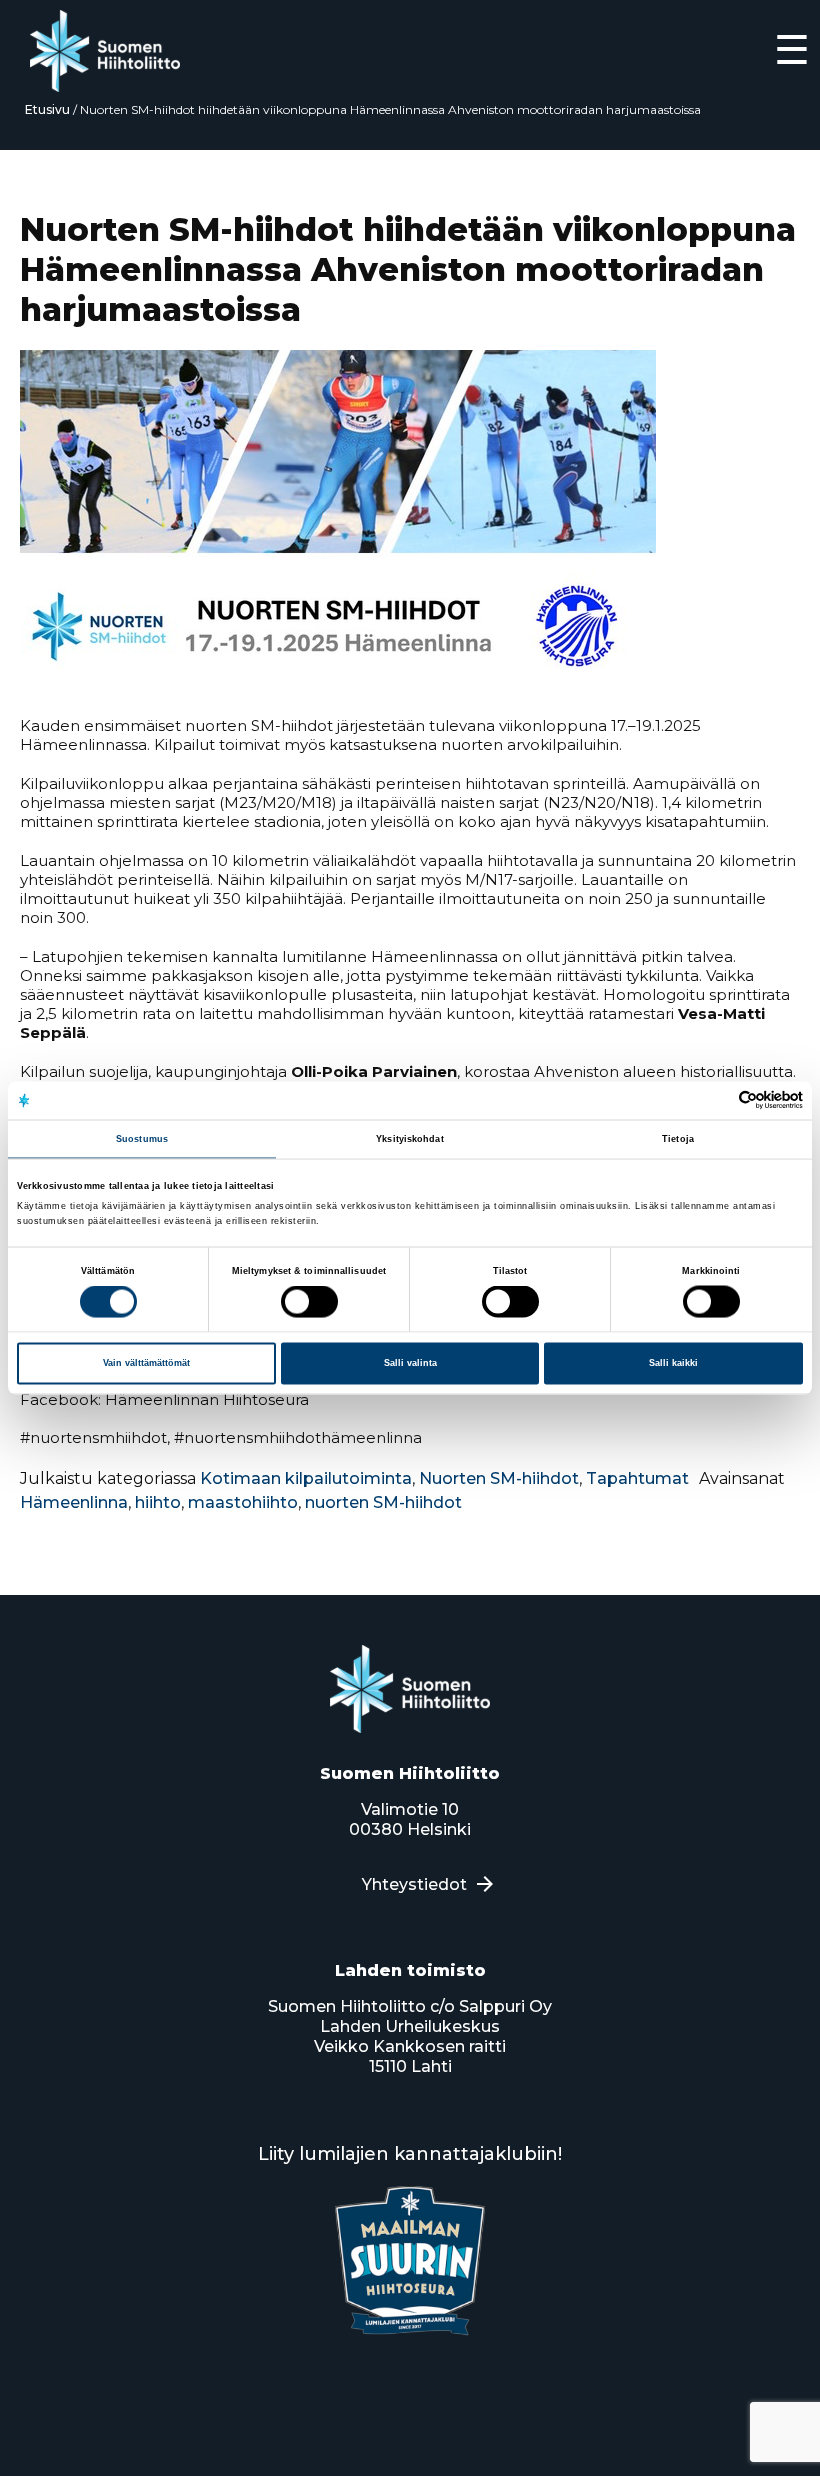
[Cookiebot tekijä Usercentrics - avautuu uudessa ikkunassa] (715, 1100)
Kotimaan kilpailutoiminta (306, 1478)
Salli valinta (410, 1363)
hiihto (158, 1502)
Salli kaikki (673, 1363)
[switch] (309, 1302)
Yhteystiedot (414, 1884)
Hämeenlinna (74, 1502)
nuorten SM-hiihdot (383, 1502)
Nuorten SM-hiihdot (499, 1478)
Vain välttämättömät (146, 1363)
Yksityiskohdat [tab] (409, 1138)
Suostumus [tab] (142, 1138)
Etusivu (47, 109)
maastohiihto (243, 1502)
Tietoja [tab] (678, 1138)
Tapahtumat (637, 1478)
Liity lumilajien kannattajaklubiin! (410, 2154)
